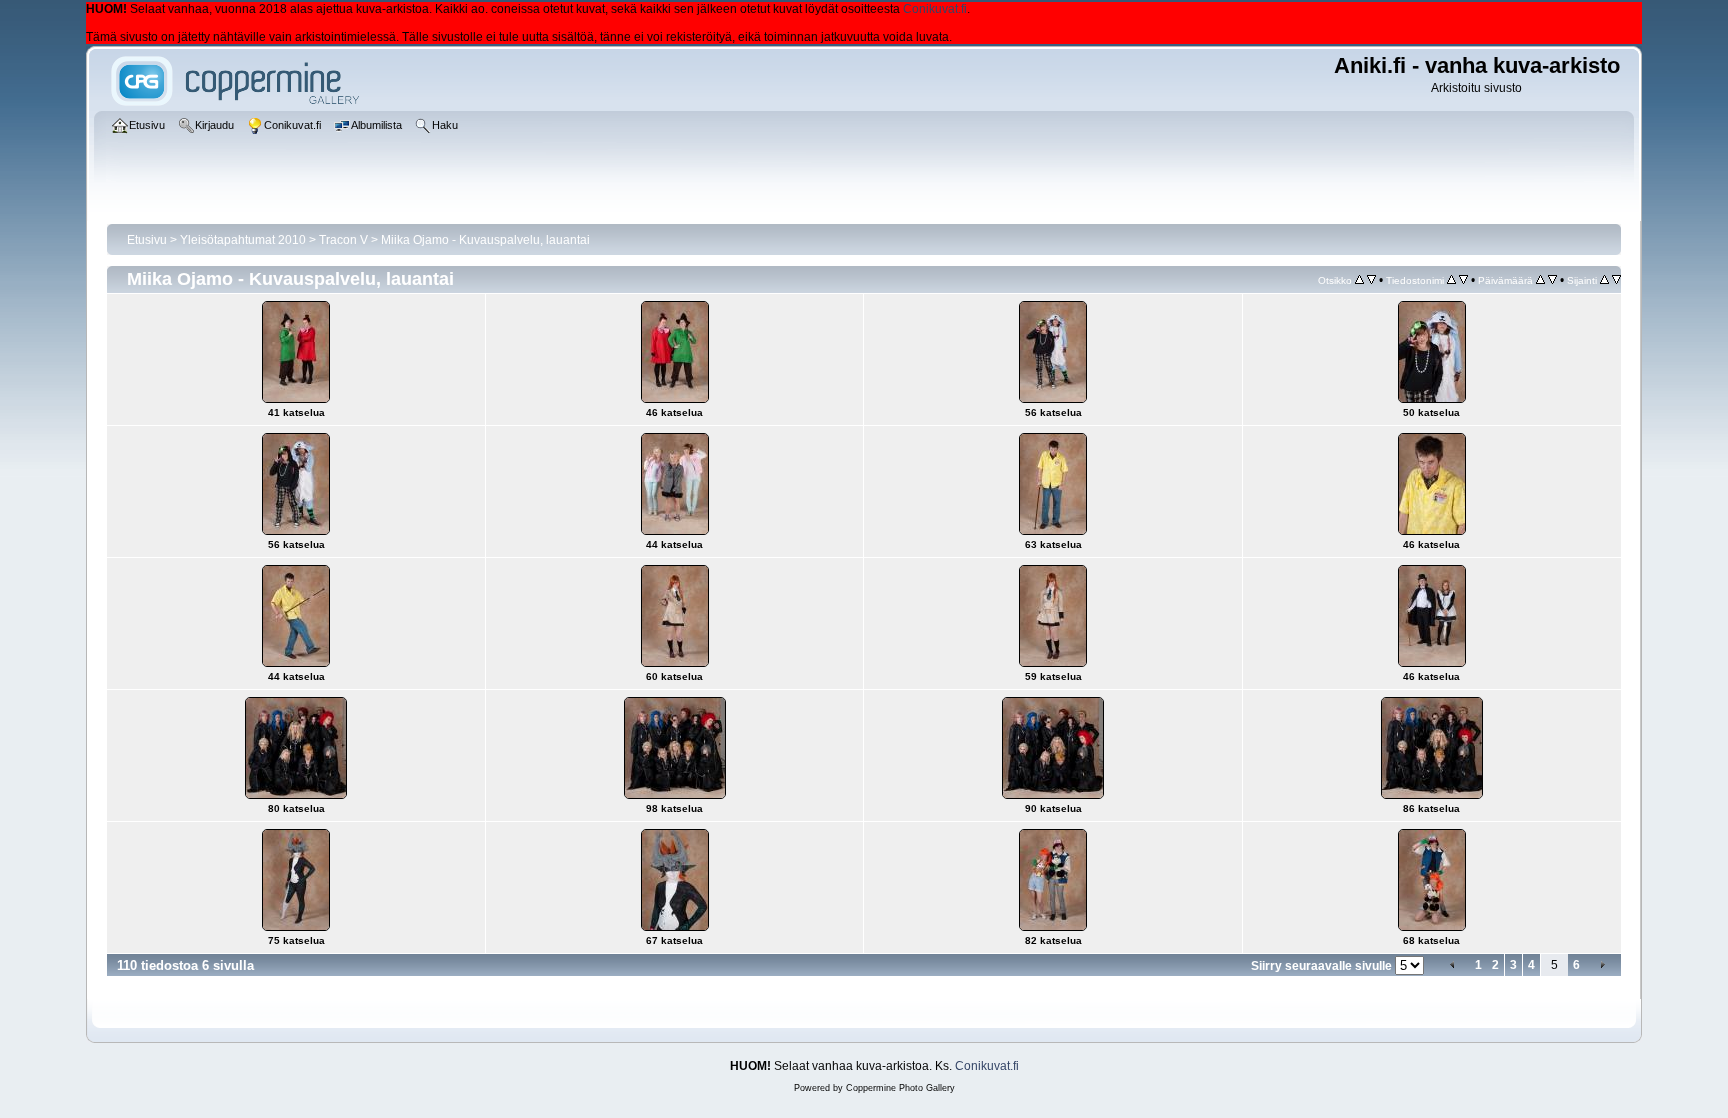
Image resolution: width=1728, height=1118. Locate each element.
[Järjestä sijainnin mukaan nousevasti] (1604, 280)
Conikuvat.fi (935, 9)
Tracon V (343, 240)
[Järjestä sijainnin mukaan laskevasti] (1616, 280)
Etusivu (147, 240)
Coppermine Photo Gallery (900, 1088)
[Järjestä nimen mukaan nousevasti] (1451, 280)
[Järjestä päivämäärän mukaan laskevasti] (1552, 280)
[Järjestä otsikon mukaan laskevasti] (1371, 280)
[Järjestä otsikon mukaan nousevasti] (1359, 280)
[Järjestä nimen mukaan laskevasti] (1463, 280)
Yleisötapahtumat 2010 (243, 240)
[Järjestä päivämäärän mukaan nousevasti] (1540, 280)
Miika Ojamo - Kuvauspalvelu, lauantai (485, 240)
